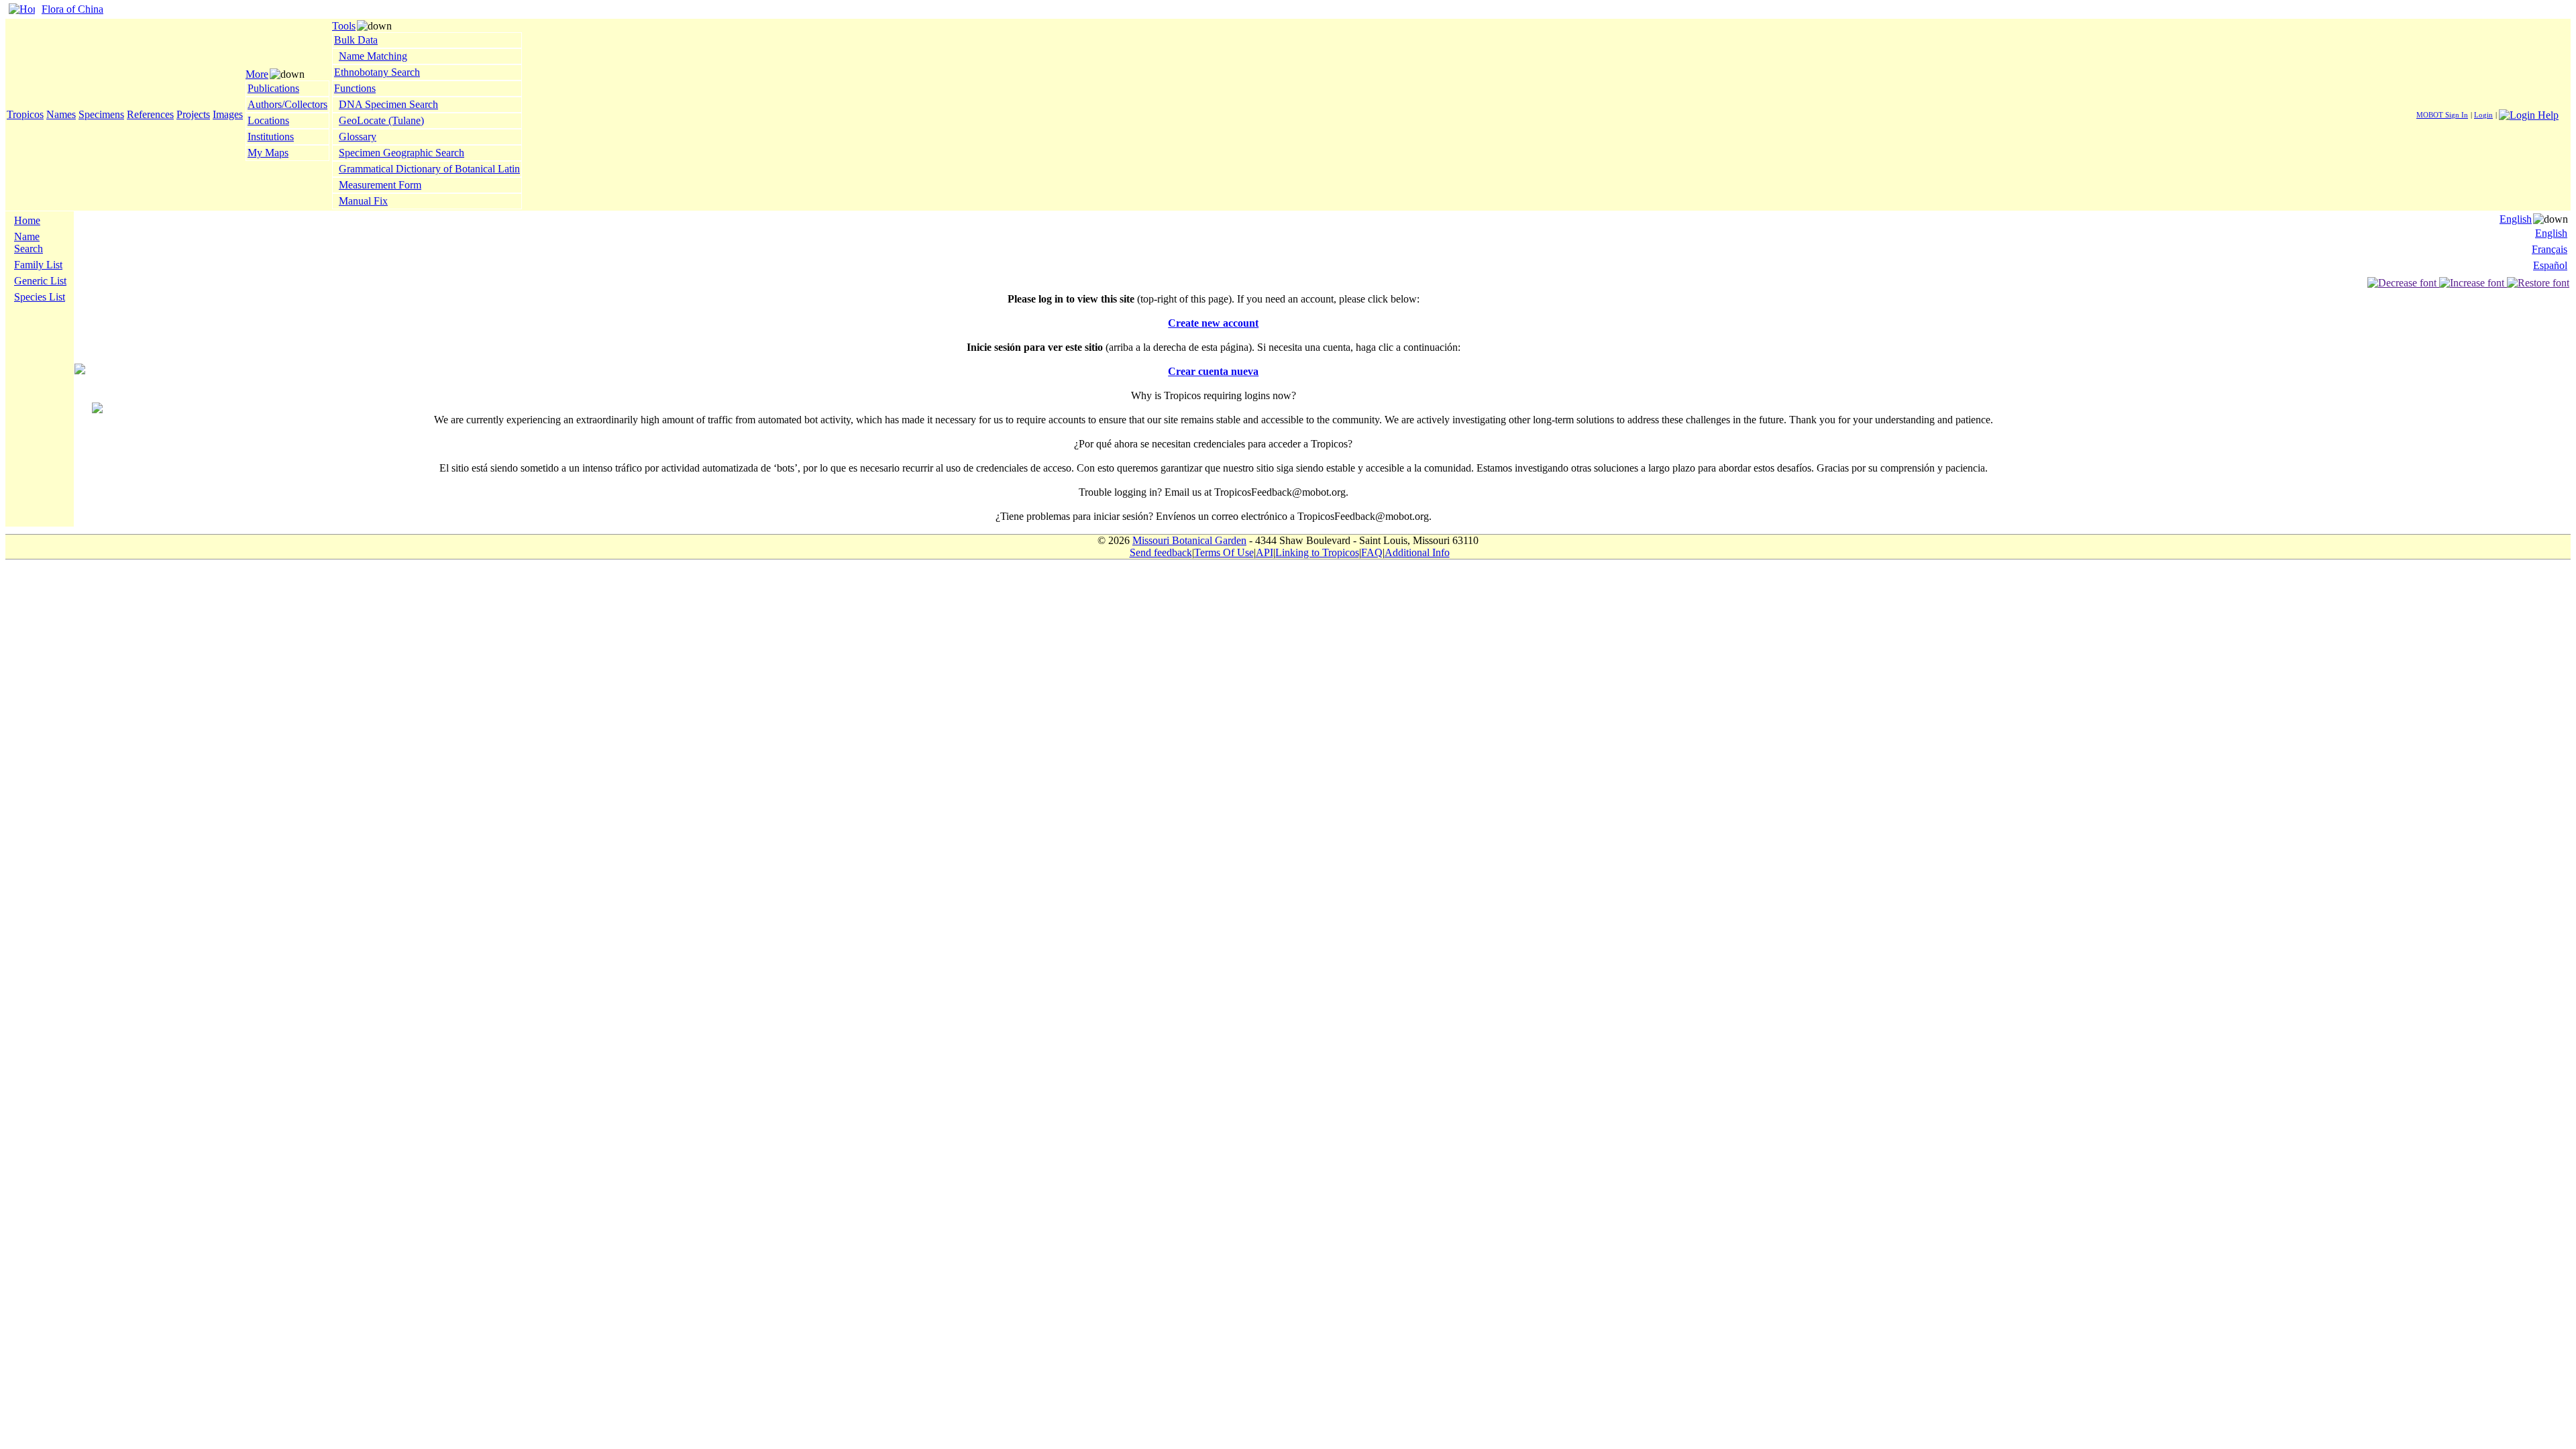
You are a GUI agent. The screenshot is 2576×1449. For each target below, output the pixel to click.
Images (228, 114)
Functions (355, 88)
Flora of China (72, 9)
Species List (40, 297)
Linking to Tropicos (1317, 552)
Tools (344, 26)
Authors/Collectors (287, 104)
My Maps (268, 153)
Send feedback (1161, 552)
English (2516, 219)
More (257, 74)
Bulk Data (356, 40)
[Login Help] (2529, 114)
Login (2483, 115)
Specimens (101, 114)
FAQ (1372, 552)
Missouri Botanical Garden (1189, 540)
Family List (38, 265)
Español (2550, 265)
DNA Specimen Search (388, 104)
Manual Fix (363, 201)
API (1265, 552)
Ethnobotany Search (377, 72)
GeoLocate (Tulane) (381, 120)
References (150, 114)
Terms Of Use (1224, 552)
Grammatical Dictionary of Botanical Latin (429, 169)
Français (2550, 249)
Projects (193, 114)
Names (61, 114)
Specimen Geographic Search (401, 153)
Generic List (40, 281)
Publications (273, 88)
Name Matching (373, 56)
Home (27, 220)
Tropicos (25, 114)
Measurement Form (380, 185)
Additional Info (1417, 552)
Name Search (29, 243)
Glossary (358, 137)
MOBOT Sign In (2442, 115)
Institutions (271, 137)
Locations (268, 120)
